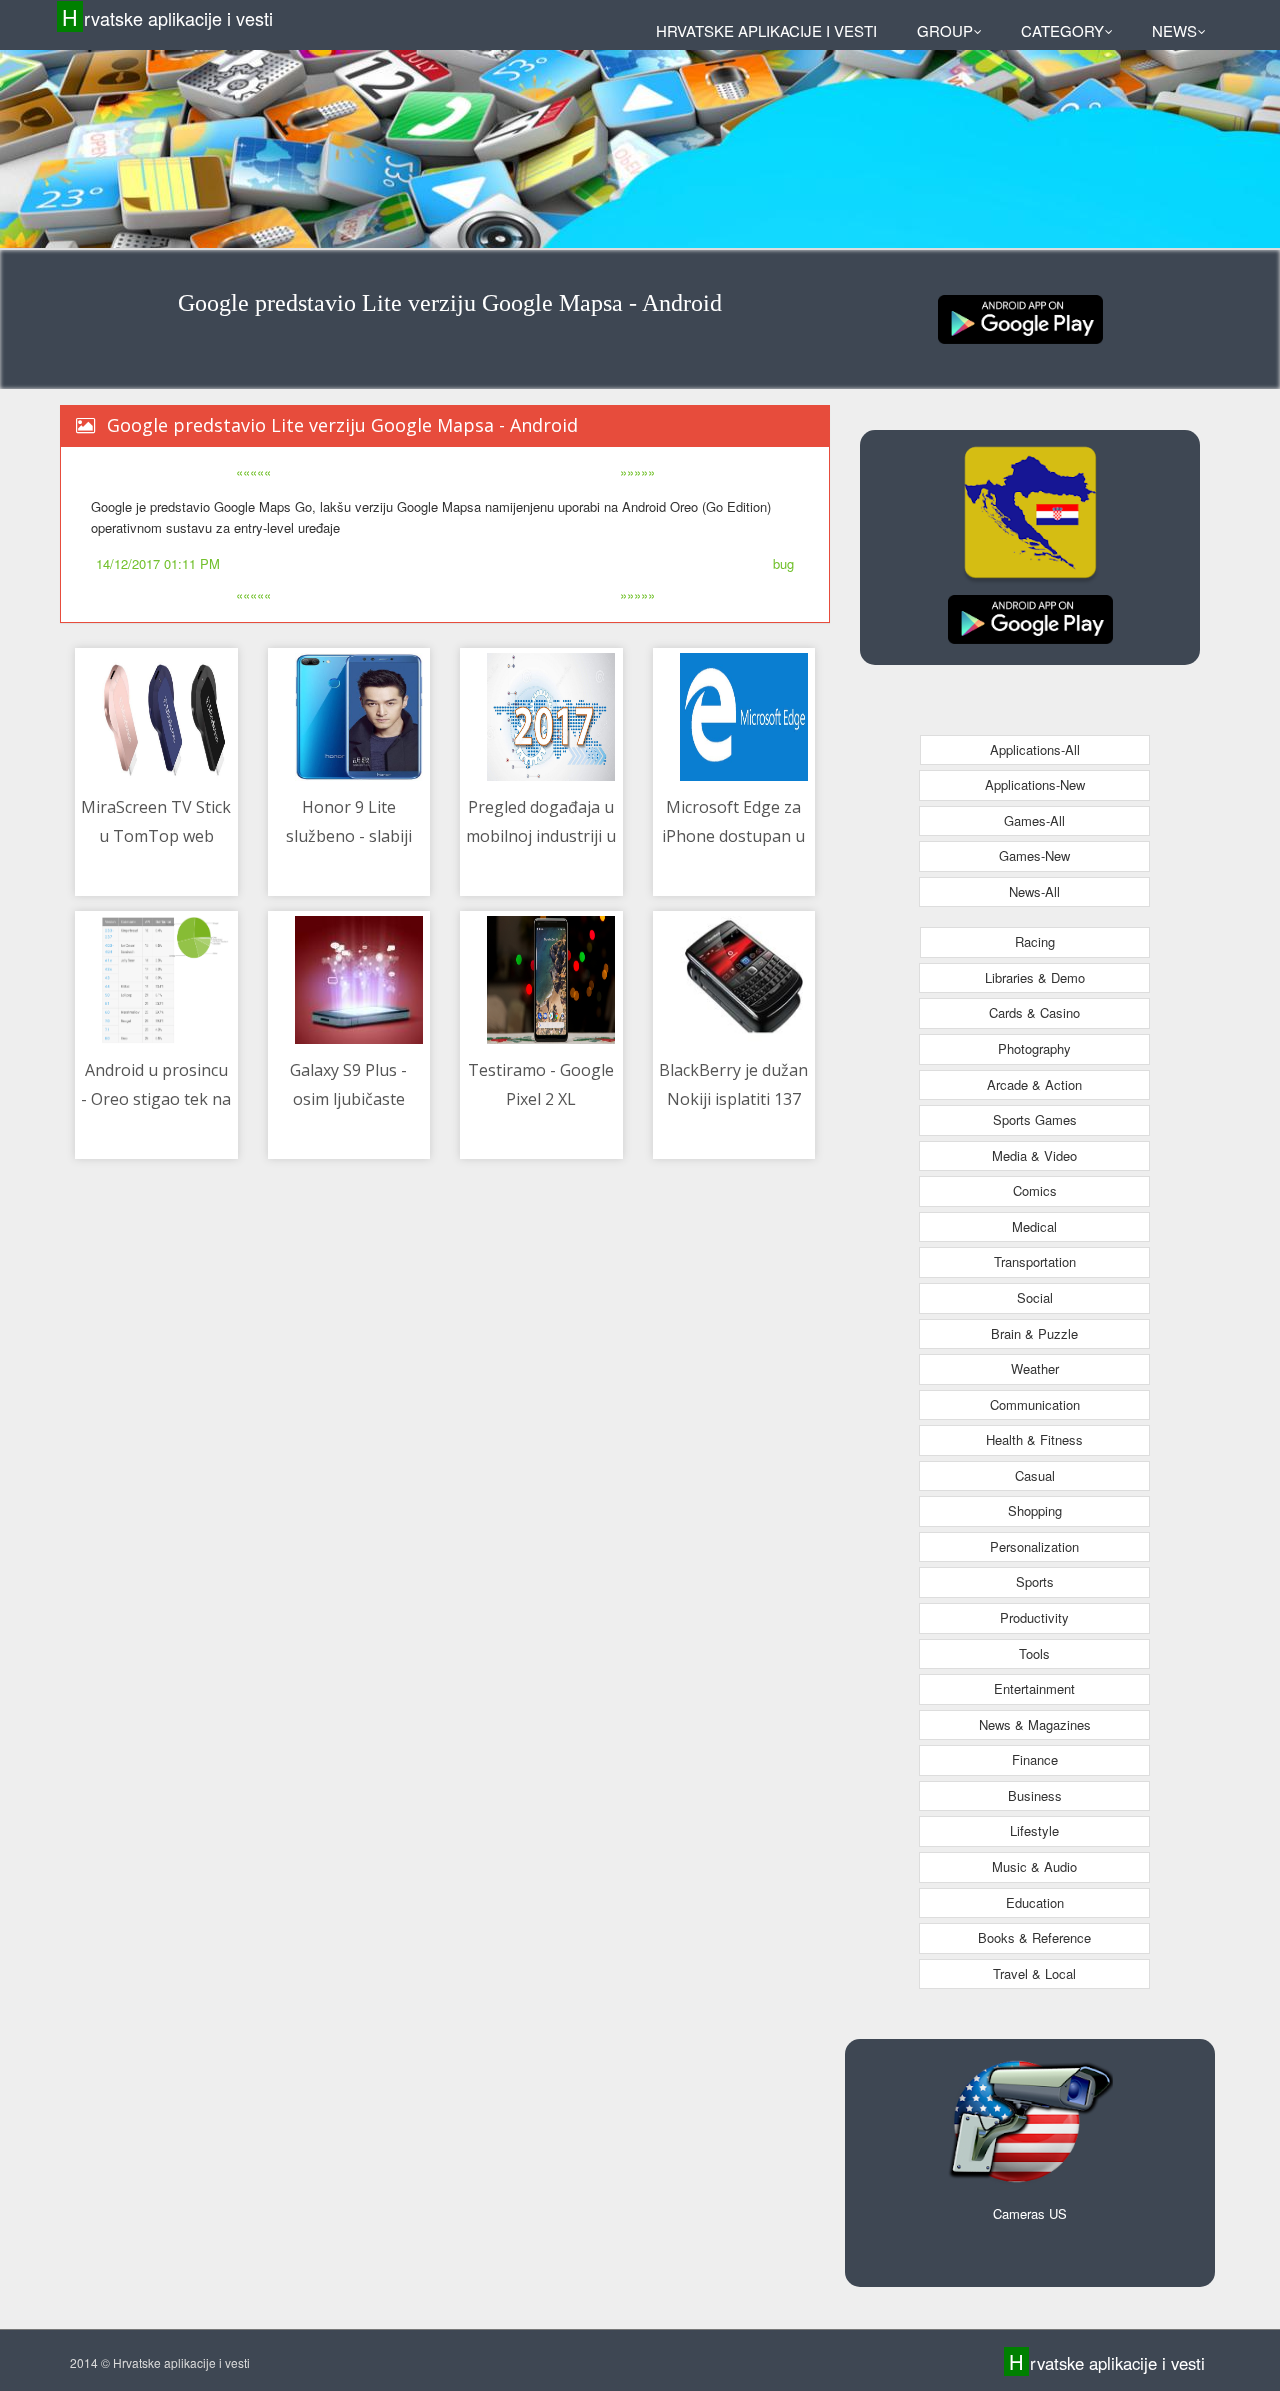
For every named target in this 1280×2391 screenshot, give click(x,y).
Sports (1035, 1581)
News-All (1034, 891)
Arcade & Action (1034, 1084)
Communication (1035, 1404)
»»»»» (637, 471)
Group (945, 30)
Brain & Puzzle (1034, 1333)
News (1174, 30)
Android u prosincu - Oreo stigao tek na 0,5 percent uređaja (156, 1099)
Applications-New (1035, 784)
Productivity (1034, 1617)
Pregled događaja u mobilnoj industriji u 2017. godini (541, 836)
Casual (1035, 1475)
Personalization (1034, 1546)
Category (1062, 30)
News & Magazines (1035, 1724)
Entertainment (1034, 1688)
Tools (1034, 1653)
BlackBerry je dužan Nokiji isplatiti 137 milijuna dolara (733, 1099)
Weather (1035, 1368)
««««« (253, 471)
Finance (1035, 1759)
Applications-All (1035, 749)
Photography (1034, 1048)
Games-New (1034, 855)
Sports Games (1035, 1119)
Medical (1034, 1226)
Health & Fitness (1034, 1439)
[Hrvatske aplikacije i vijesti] (1020, 317)
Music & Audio (1034, 1866)
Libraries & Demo (1035, 977)
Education (1035, 1902)
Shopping (1035, 1510)
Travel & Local (1034, 1973)
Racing (1035, 941)
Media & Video (1034, 1155)
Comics (1035, 1190)
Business (1035, 1795)
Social (1035, 1297)
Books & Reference (1034, 1937)
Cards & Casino (1034, 1012)
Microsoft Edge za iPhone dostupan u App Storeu (733, 836)
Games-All (1034, 820)
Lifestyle (1034, 1830)
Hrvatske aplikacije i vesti (167, 17)
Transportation (1035, 1261)
